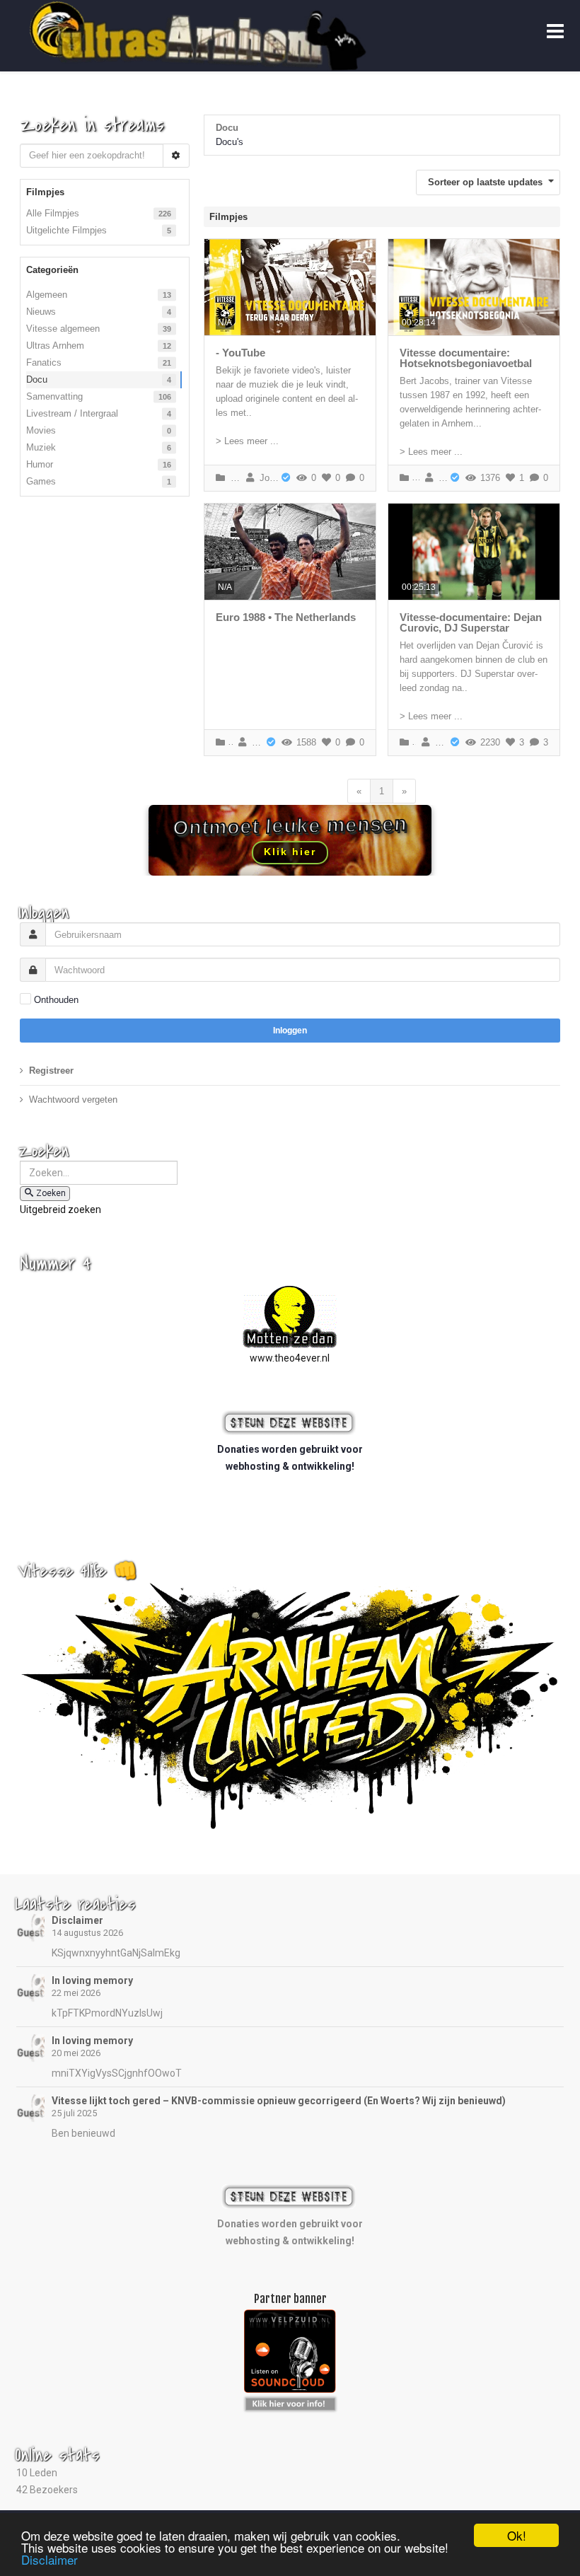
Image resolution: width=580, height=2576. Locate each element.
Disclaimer (77, 1920)
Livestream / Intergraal (72, 413)
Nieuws (41, 312)
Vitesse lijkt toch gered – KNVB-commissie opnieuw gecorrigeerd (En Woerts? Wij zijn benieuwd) (279, 2101)
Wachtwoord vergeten (73, 1100)
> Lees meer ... (247, 441)
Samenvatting (54, 396)
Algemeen (47, 295)
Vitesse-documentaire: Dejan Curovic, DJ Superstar (471, 622)
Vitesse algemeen (63, 329)
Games (41, 481)
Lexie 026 (441, 478)
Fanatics (44, 362)
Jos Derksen (267, 478)
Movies (41, 430)
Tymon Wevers (439, 742)
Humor (40, 464)
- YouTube (240, 353)
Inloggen (290, 1031)
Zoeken (51, 1193)
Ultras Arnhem (55, 346)
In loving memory (92, 1980)
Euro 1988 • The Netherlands (286, 617)
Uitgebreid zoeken (60, 1209)
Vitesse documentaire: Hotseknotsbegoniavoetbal (466, 358)
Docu (37, 379)
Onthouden (56, 1000)
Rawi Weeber (255, 742)
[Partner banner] (290, 2402)
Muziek (41, 447)
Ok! (517, 2535)
